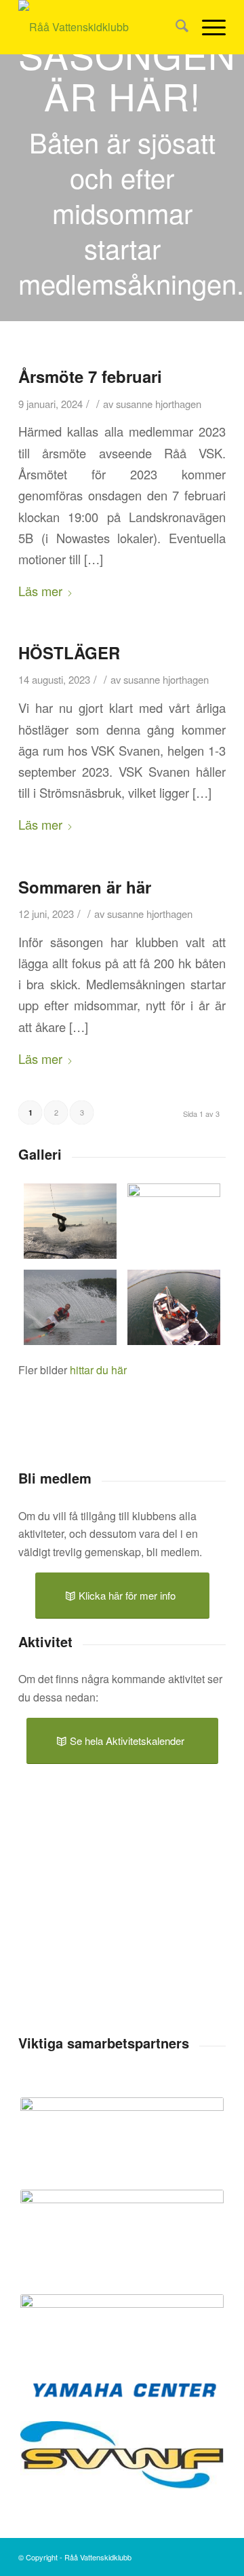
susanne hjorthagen (159, 404)
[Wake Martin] (70, 1221)
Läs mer (40, 591)
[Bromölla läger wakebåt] (174, 1307)
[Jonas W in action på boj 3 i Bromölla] (70, 1307)
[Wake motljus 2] (174, 1221)
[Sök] (175, 27)
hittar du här (98, 1370)
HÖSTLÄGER (69, 652)
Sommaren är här (85, 887)
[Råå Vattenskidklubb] (101, 27)
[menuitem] (175, 27)
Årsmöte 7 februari (90, 376)
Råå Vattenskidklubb (98, 2557)
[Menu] (207, 27)
